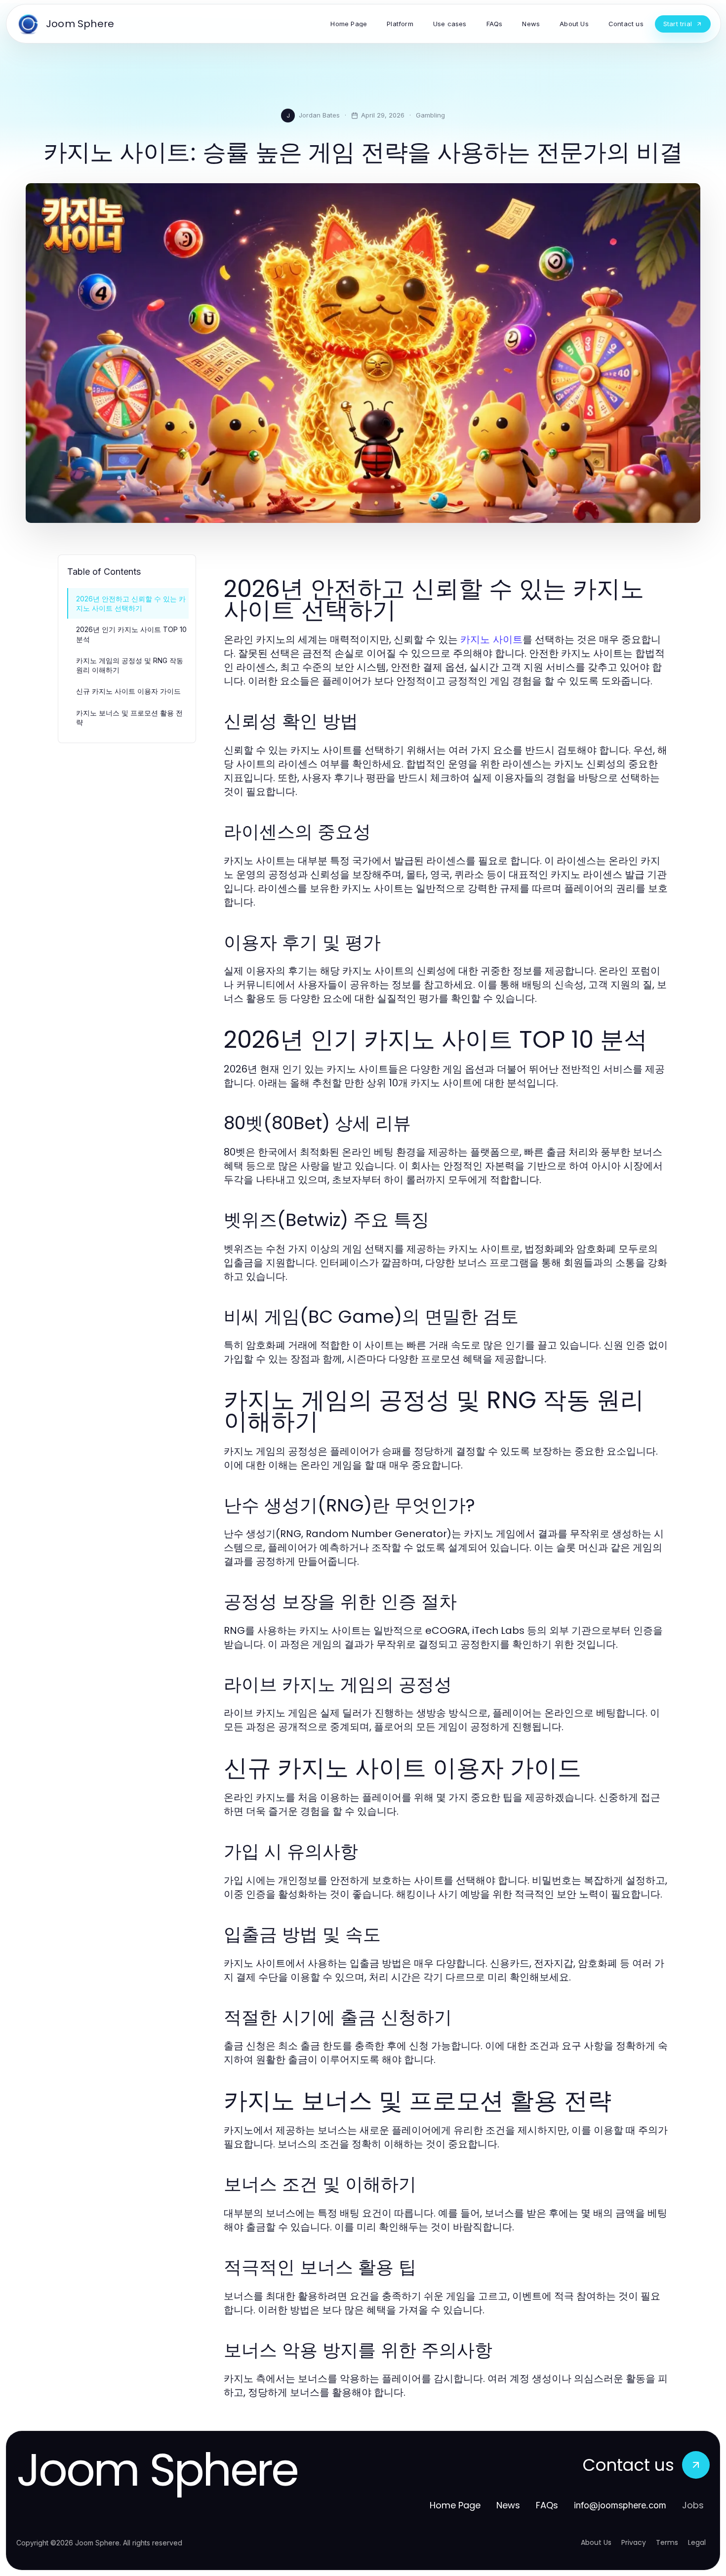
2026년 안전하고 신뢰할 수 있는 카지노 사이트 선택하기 (131, 603)
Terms (667, 2542)
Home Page (455, 2505)
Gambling (430, 115)
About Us (596, 2542)
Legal (697, 2542)
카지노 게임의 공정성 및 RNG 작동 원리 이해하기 (130, 665)
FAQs (547, 2505)
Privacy (634, 2542)
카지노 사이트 (491, 639)
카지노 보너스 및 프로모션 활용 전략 (129, 717)
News (508, 2505)
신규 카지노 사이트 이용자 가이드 (128, 691)
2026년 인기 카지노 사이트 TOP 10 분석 (131, 634)
